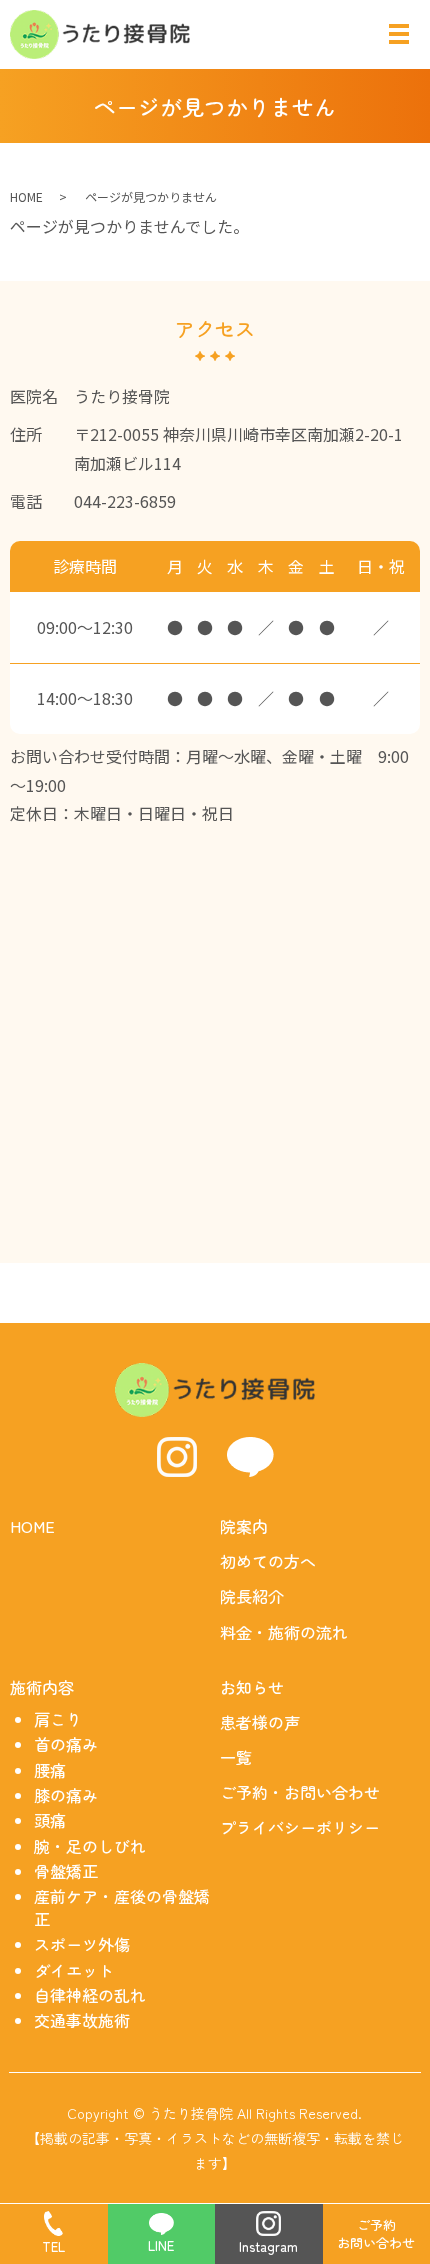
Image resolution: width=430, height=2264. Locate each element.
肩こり (58, 1719)
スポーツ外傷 (82, 1944)
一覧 (236, 1757)
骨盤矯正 (66, 1871)
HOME (26, 196)
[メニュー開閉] (399, 34)
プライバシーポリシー (300, 1827)
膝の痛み (66, 1795)
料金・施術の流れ (284, 1632)
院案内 (244, 1526)
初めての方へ (268, 1561)
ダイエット (74, 1970)
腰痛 (50, 1770)
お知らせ (252, 1687)
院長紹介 (252, 1596)
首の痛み (66, 1744)
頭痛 (50, 1820)
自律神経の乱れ (90, 1995)
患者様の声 (260, 1722)
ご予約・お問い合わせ (300, 1792)
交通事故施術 (82, 2020)
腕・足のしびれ (90, 1846)
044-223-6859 (125, 501)
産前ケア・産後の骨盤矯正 (122, 1907)
